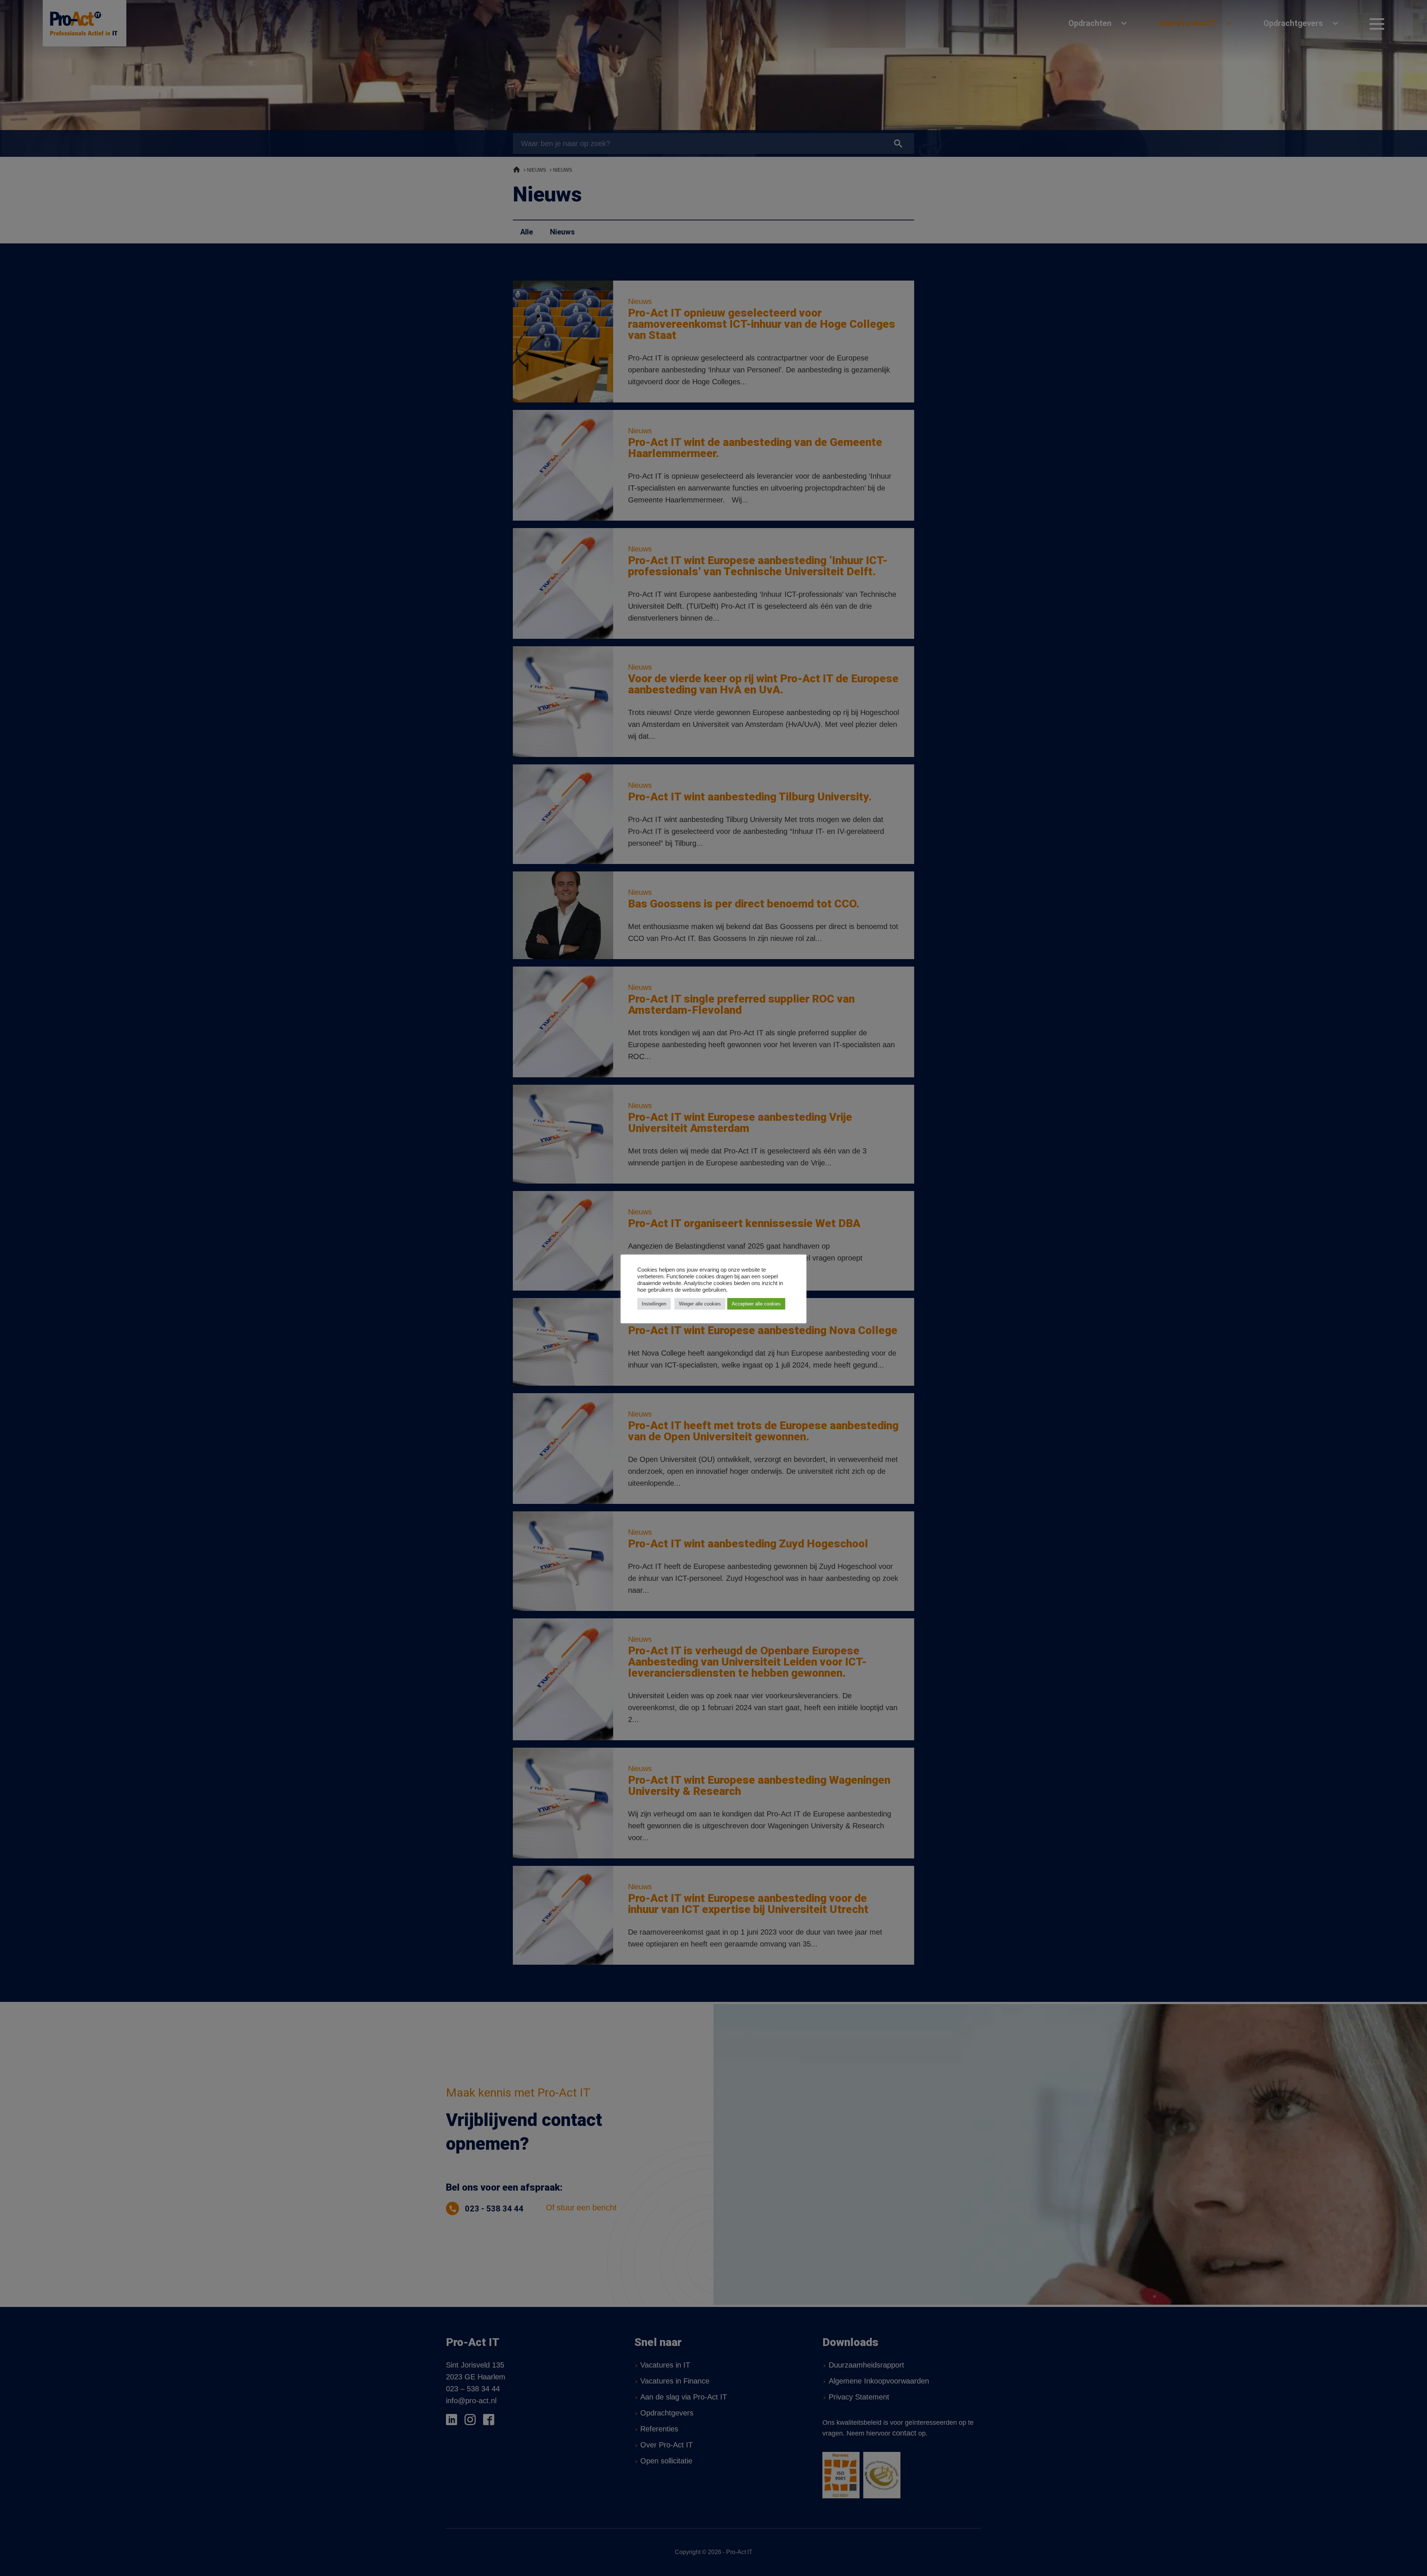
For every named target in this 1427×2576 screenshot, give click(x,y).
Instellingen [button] (654, 1304)
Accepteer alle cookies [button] (756, 1304)
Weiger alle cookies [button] (700, 1304)
